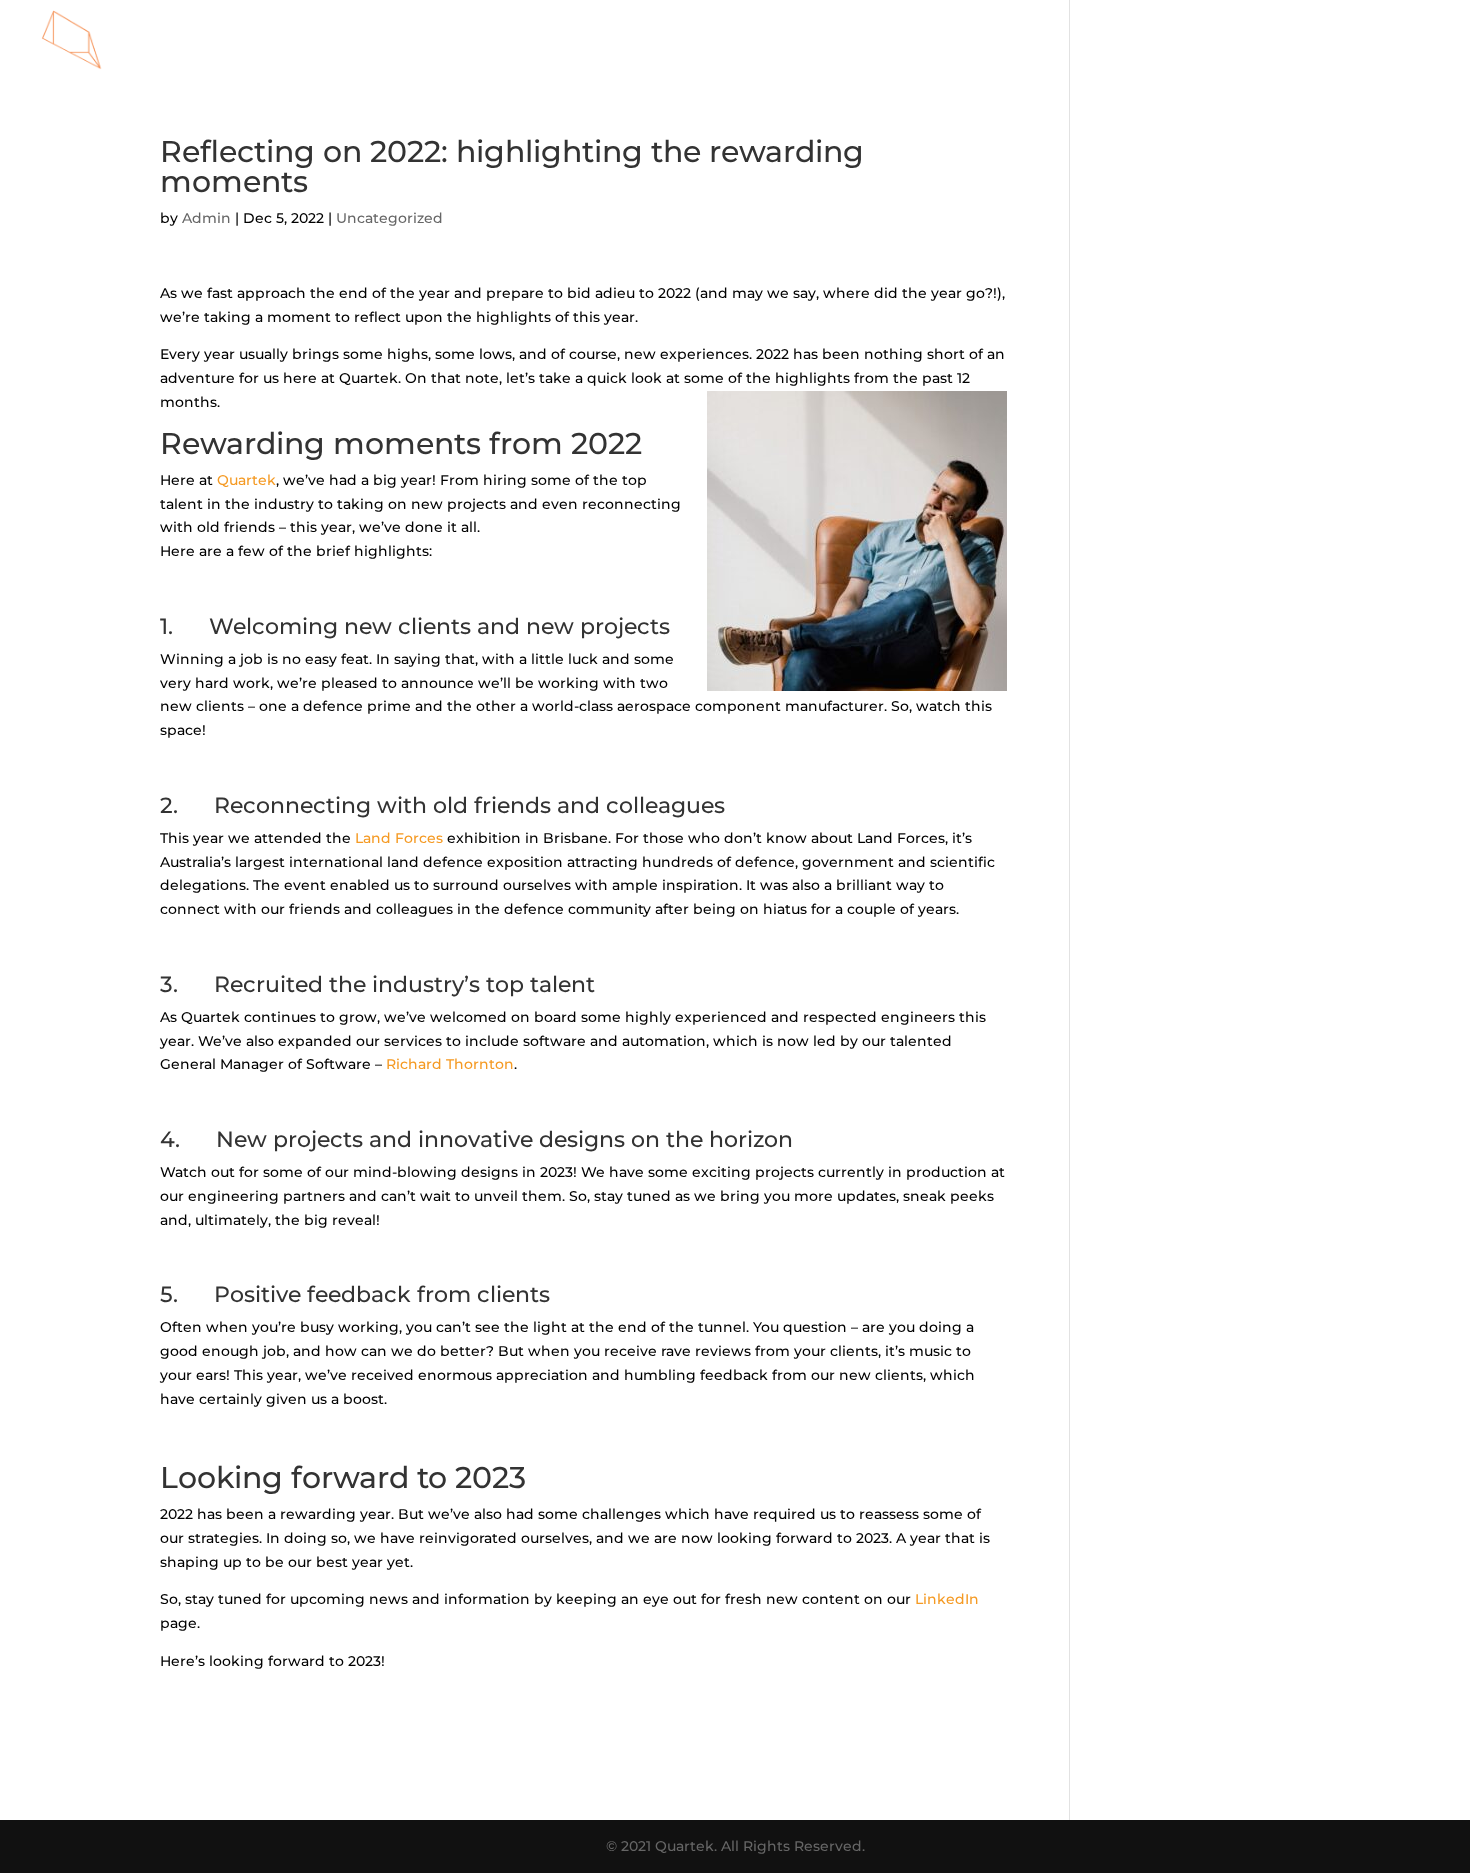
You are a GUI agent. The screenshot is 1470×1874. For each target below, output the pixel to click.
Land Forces (399, 838)
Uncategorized (389, 218)
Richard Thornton (448, 1064)
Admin (206, 218)
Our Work (1022, 41)
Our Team (917, 41)
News (1211, 41)
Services (817, 41)
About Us (1125, 41)
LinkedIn (947, 1599)
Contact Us (1393, 41)
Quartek (246, 480)
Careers (1290, 41)
